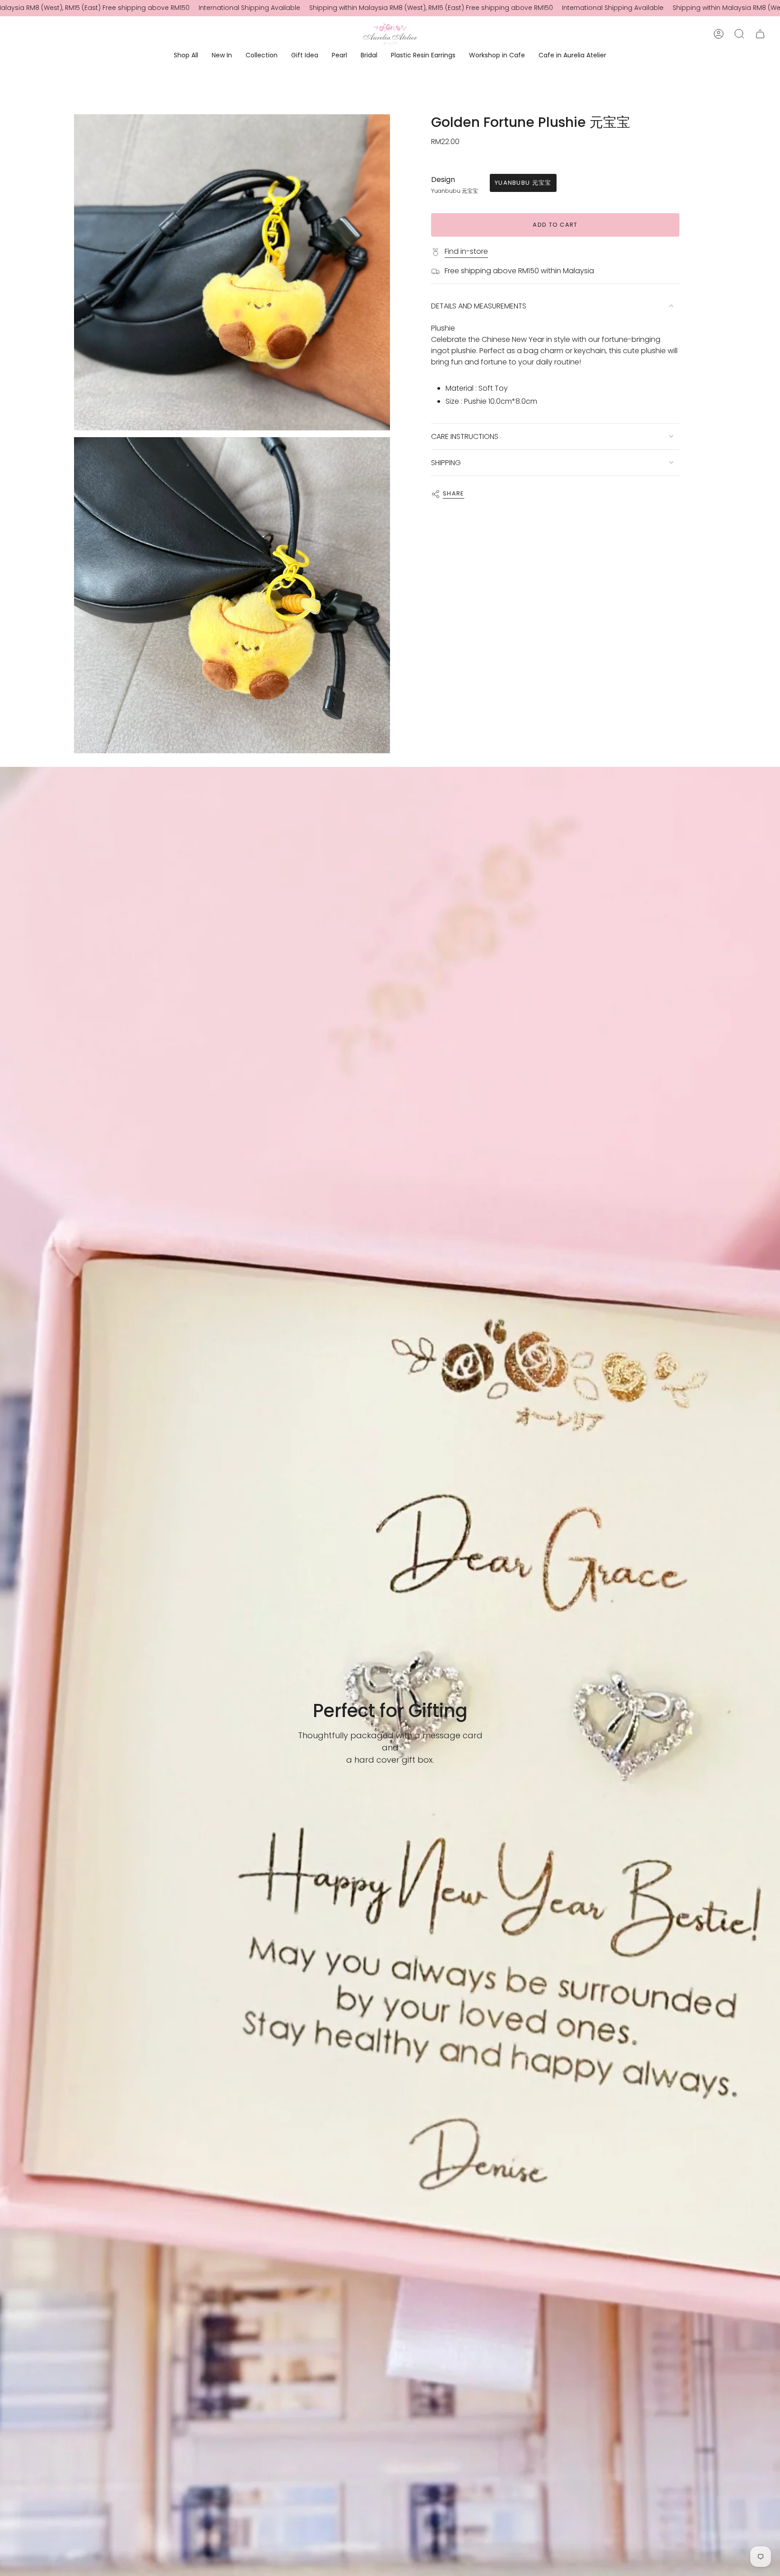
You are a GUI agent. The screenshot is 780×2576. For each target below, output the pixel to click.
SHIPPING (446, 463)
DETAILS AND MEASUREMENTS (479, 306)
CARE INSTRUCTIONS (465, 436)
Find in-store (466, 251)
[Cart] (760, 34)
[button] (186, 56)
